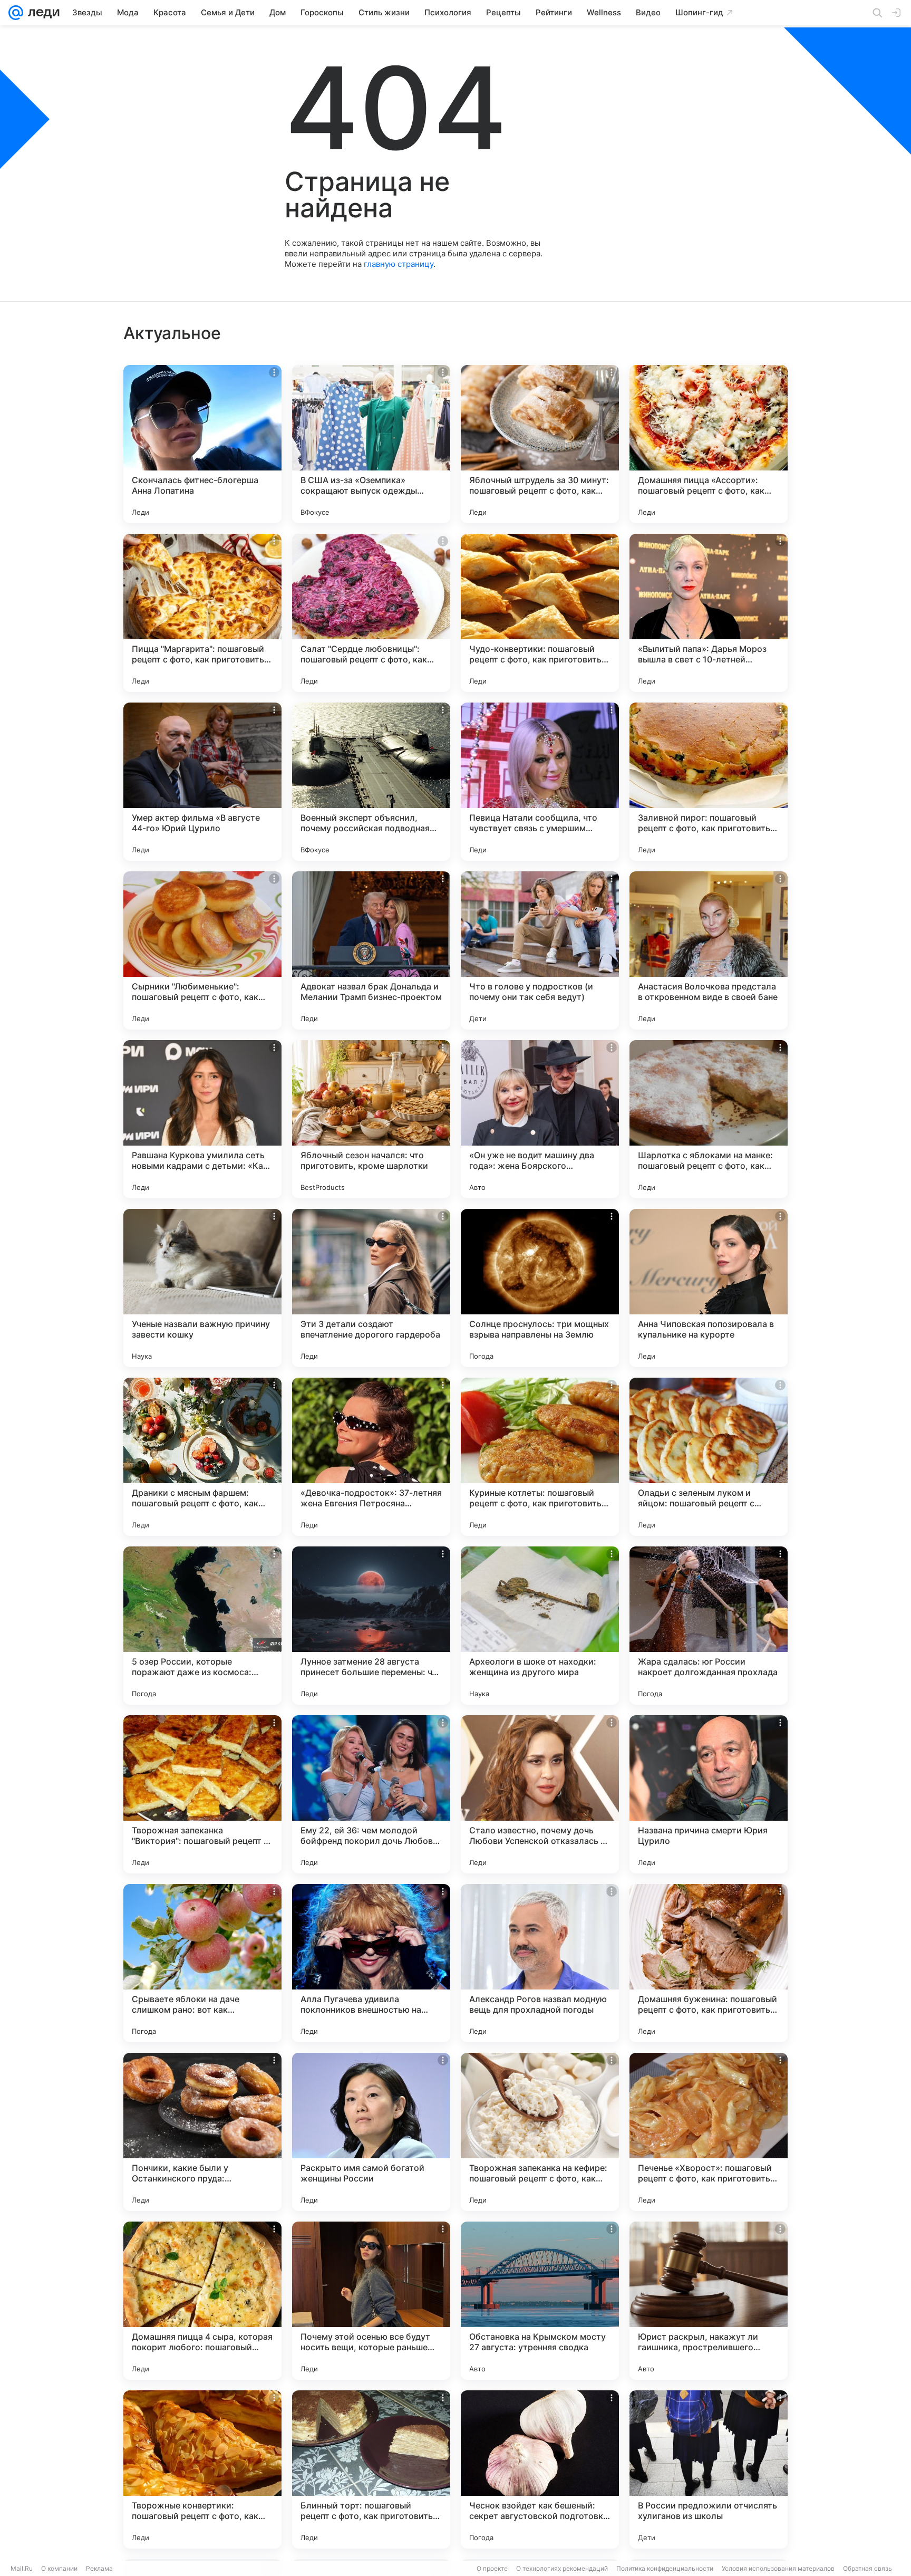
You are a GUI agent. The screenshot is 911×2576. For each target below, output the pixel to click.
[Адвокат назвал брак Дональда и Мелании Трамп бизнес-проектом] (371, 950)
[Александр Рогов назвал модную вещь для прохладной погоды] (540, 1963)
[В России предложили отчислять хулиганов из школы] (709, 2469)
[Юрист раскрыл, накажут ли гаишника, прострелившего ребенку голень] (709, 2301)
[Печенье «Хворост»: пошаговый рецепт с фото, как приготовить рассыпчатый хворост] (709, 2132)
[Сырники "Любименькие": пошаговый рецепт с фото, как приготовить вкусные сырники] (202, 950)
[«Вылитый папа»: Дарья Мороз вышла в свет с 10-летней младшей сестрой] (709, 613)
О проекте (492, 2568)
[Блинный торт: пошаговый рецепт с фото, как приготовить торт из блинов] (371, 2469)
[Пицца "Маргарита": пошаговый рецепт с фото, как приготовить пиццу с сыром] (202, 613)
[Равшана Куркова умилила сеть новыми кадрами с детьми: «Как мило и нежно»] (202, 1119)
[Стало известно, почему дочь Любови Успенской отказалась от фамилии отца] (540, 1794)
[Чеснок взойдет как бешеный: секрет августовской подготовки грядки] (540, 2469)
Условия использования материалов (778, 2568)
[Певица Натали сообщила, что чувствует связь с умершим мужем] (540, 782)
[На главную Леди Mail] (41, 13)
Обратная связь (868, 2568)
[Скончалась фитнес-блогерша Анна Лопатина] (202, 444)
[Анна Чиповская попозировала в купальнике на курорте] (709, 1288)
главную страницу (399, 264)
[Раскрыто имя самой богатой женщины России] (371, 2132)
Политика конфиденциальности (665, 2568)
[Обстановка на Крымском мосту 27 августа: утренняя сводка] (540, 2301)
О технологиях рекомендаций (562, 2568)
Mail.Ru (22, 2568)
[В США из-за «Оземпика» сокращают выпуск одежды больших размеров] (371, 444)
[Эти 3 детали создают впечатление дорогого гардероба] (371, 1288)
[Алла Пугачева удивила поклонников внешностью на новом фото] (371, 1963)
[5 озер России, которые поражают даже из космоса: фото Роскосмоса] (202, 1626)
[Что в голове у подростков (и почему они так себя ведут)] (540, 950)
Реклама (99, 2568)
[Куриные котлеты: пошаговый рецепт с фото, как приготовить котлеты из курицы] (540, 1457)
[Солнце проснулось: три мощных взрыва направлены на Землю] (540, 1288)
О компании (59, 2568)
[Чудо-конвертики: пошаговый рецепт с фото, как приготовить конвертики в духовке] (540, 613)
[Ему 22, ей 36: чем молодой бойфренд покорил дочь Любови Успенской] (371, 1794)
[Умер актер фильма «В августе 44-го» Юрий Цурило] (202, 782)
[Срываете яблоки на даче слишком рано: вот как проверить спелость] (202, 1963)
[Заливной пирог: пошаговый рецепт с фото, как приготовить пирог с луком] (709, 782)
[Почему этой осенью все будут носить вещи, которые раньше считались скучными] (371, 2301)
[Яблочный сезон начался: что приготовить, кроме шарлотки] (371, 1119)
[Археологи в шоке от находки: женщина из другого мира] (540, 1626)
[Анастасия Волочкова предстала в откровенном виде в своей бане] (709, 950)
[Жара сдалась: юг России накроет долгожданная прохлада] (709, 1626)
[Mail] (16, 13)
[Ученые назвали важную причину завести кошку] (202, 1288)
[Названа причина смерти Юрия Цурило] (709, 1794)
